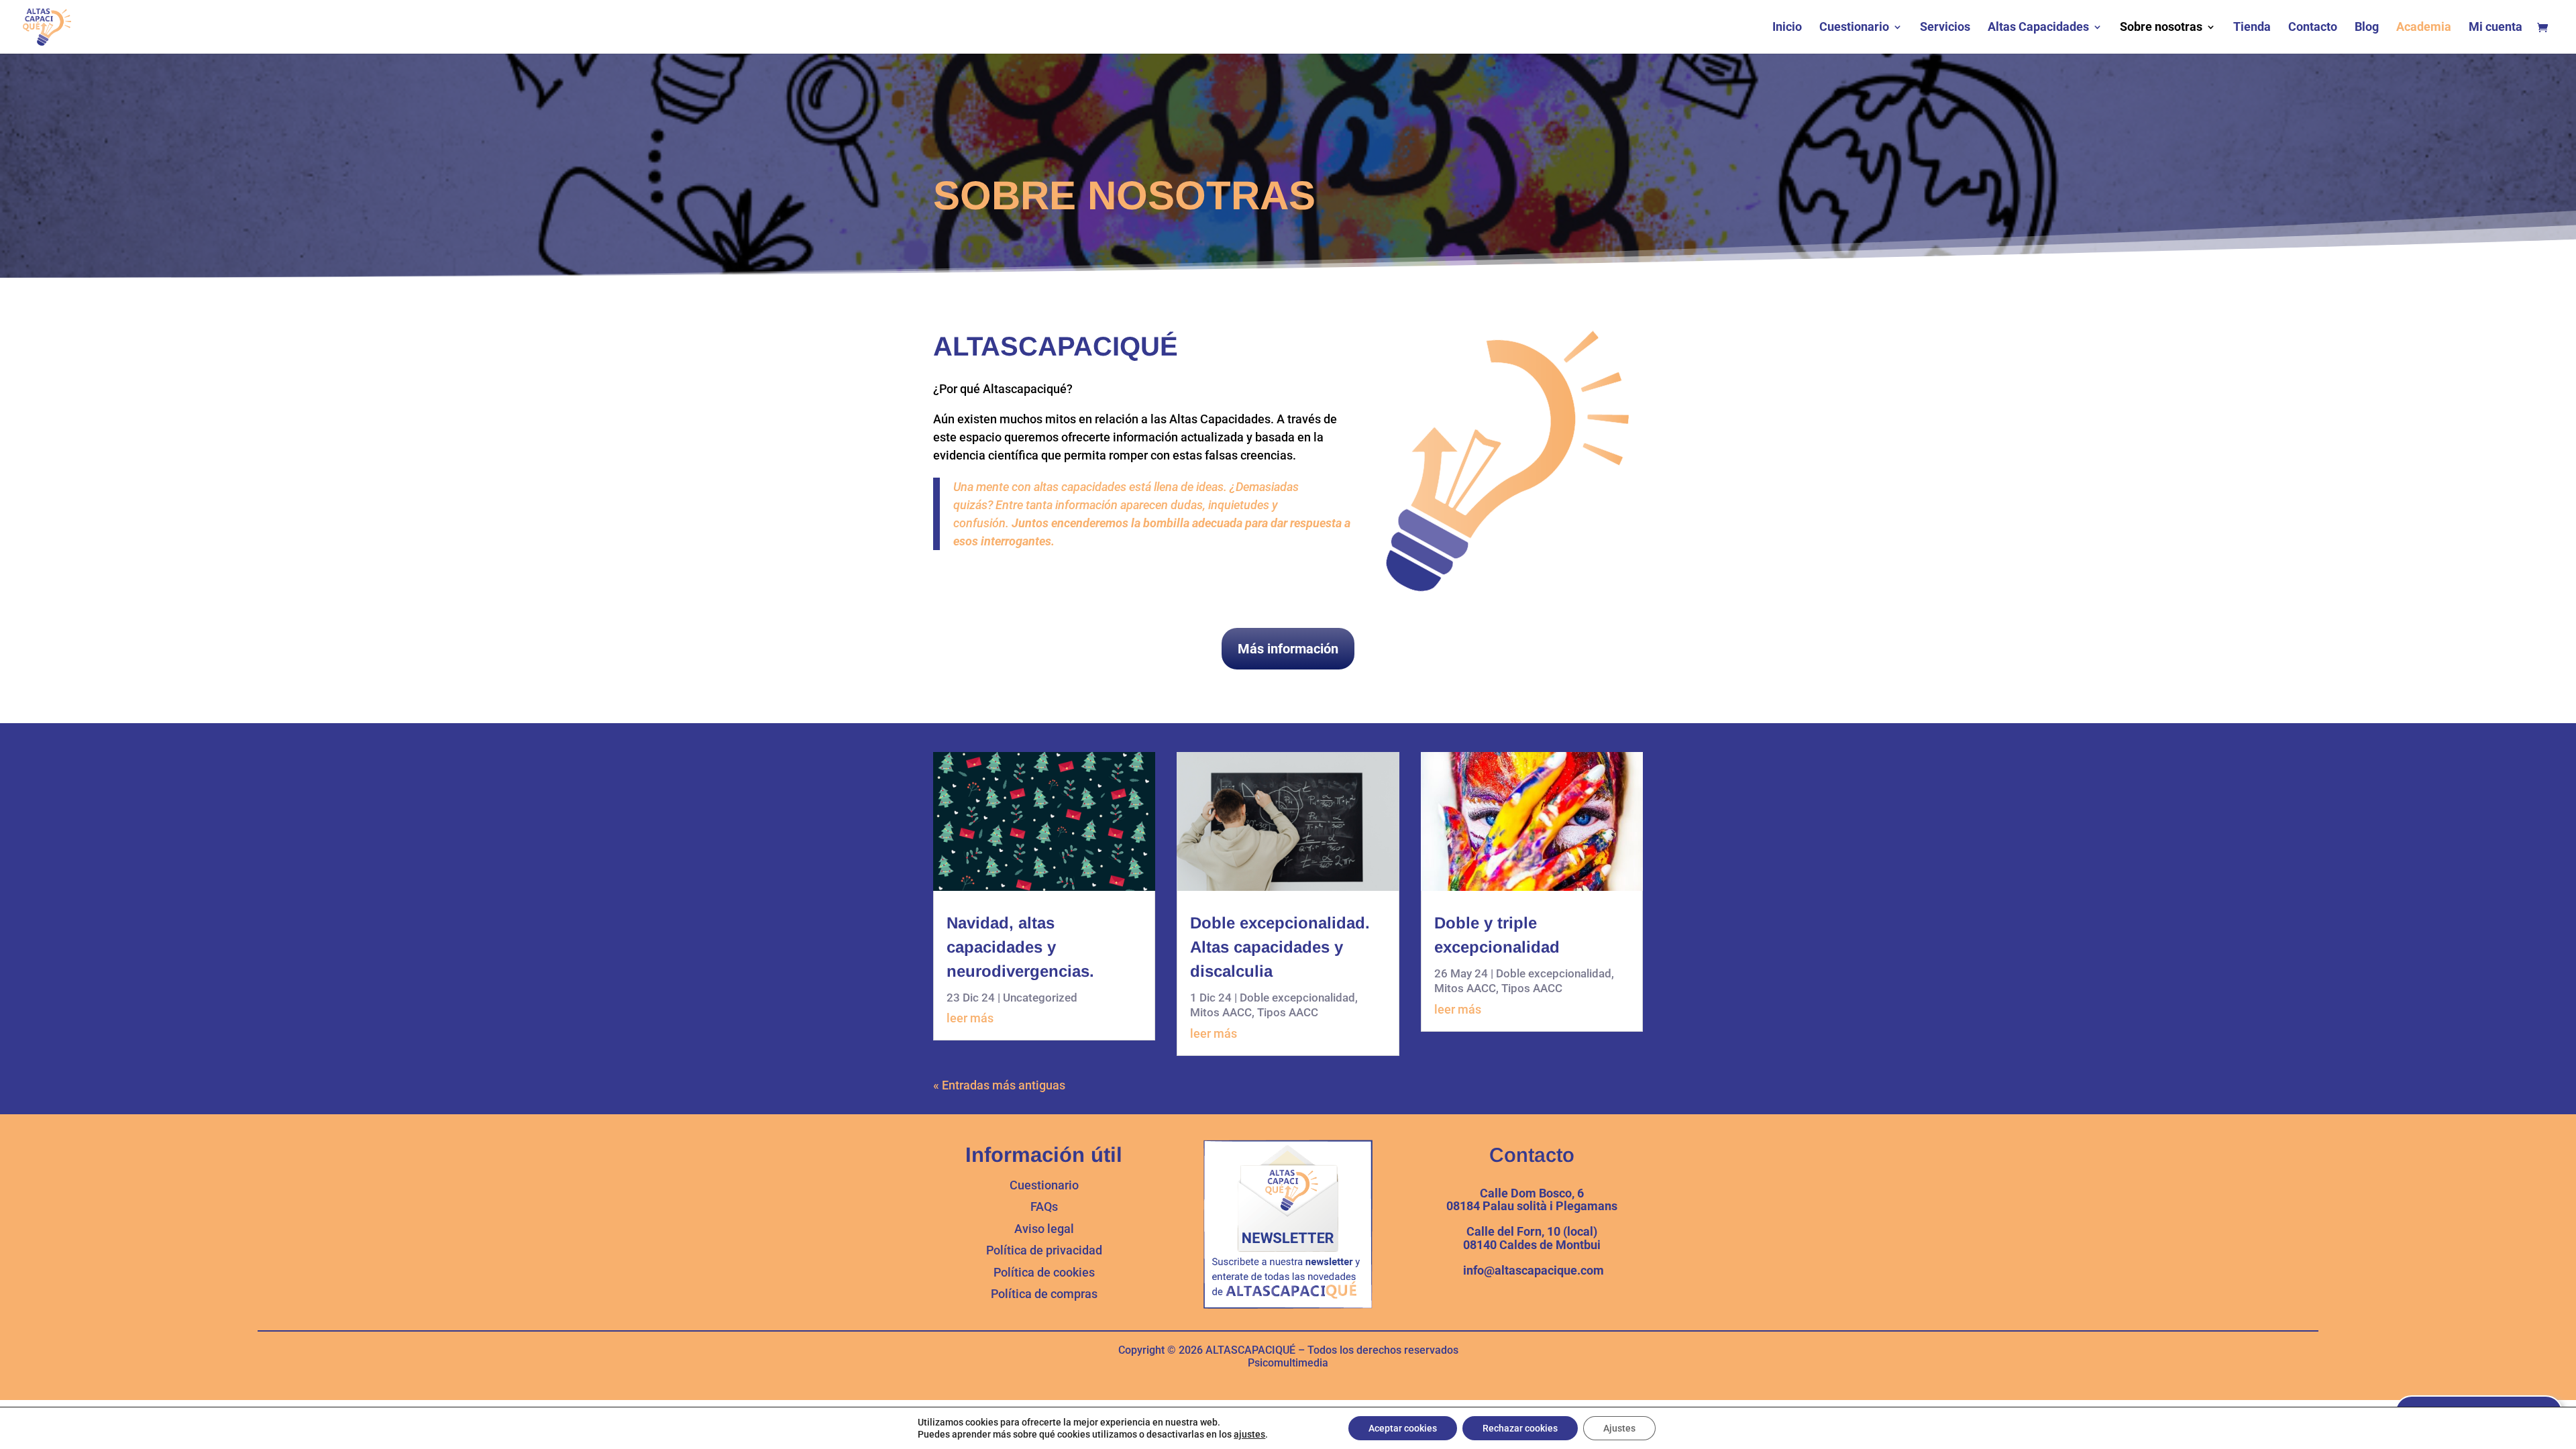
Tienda (2252, 28)
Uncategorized (1040, 998)
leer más (970, 1018)
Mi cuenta (2495, 28)
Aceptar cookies (1403, 1428)
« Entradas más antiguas (999, 1085)
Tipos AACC (1288, 1012)
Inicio (1787, 28)
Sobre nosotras (2161, 28)
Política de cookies (1044, 1272)
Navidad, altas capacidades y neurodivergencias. (1020, 947)
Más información (1288, 649)
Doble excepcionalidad (1297, 998)
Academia (2424, 28)
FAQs (1044, 1206)
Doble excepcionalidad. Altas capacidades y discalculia (1280, 947)
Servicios (1945, 28)
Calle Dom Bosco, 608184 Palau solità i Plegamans (1532, 1200)
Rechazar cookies (1520, 1428)
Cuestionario (1854, 28)
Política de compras (1044, 1294)
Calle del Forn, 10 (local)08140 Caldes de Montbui (1532, 1238)
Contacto (2313, 28)
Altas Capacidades (2038, 28)
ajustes (1249, 1434)
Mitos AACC (1221, 1012)
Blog (2367, 28)
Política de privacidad (1044, 1250)
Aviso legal (1044, 1229)
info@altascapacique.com (1532, 1270)
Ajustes (1619, 1428)
